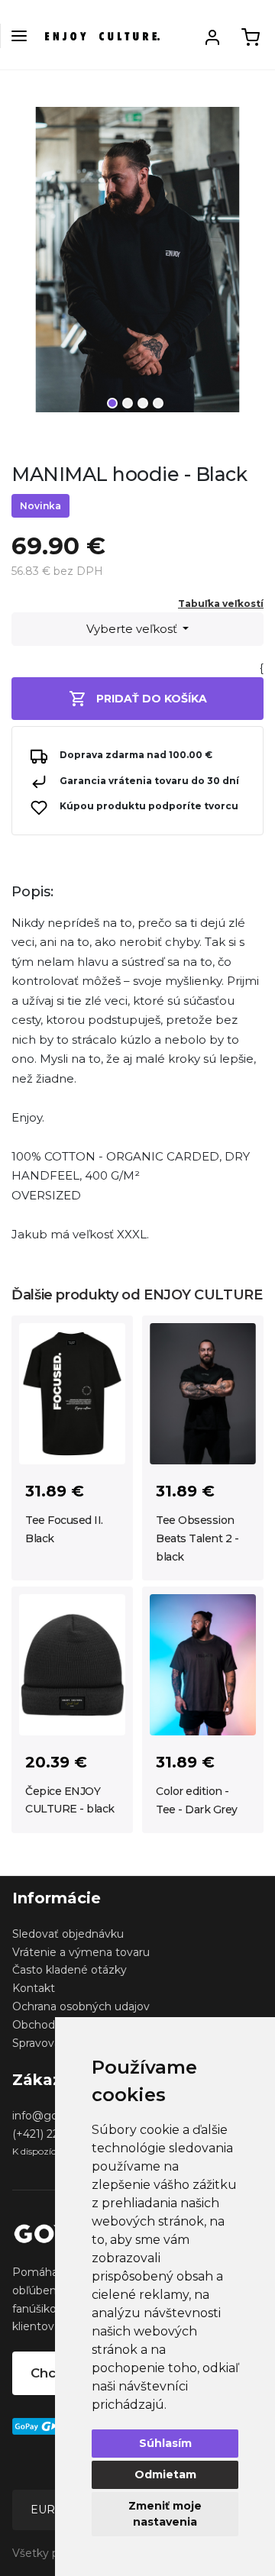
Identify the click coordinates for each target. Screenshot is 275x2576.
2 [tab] (128, 403)
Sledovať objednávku (68, 1934)
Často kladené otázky (70, 1970)
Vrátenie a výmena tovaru (81, 1952)
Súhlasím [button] (165, 2443)
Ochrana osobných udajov (81, 2006)
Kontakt (34, 1988)
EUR (44, 2510)
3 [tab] (143, 403)
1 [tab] (112, 403)
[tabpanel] (137, 266)
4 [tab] (158, 403)
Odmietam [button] (165, 2474)
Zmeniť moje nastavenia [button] (165, 2514)
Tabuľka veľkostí (221, 604)
